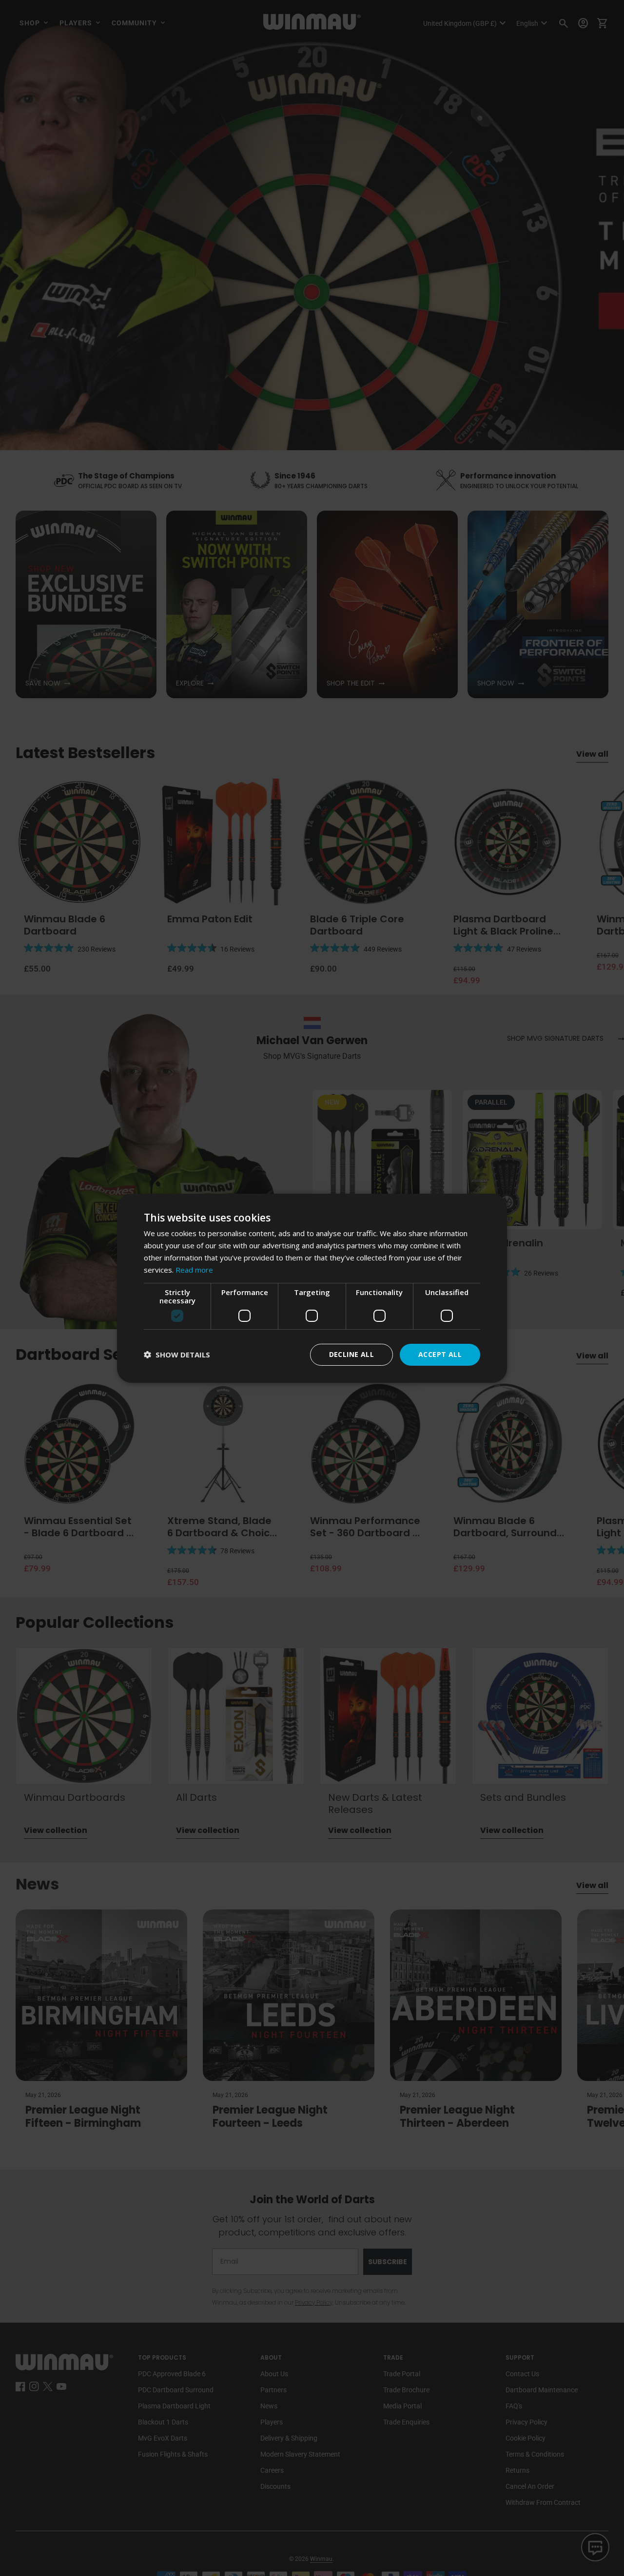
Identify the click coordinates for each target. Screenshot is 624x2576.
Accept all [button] (440, 1354)
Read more (194, 1269)
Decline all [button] (351, 1354)
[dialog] (312, 1288)
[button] (177, 1355)
